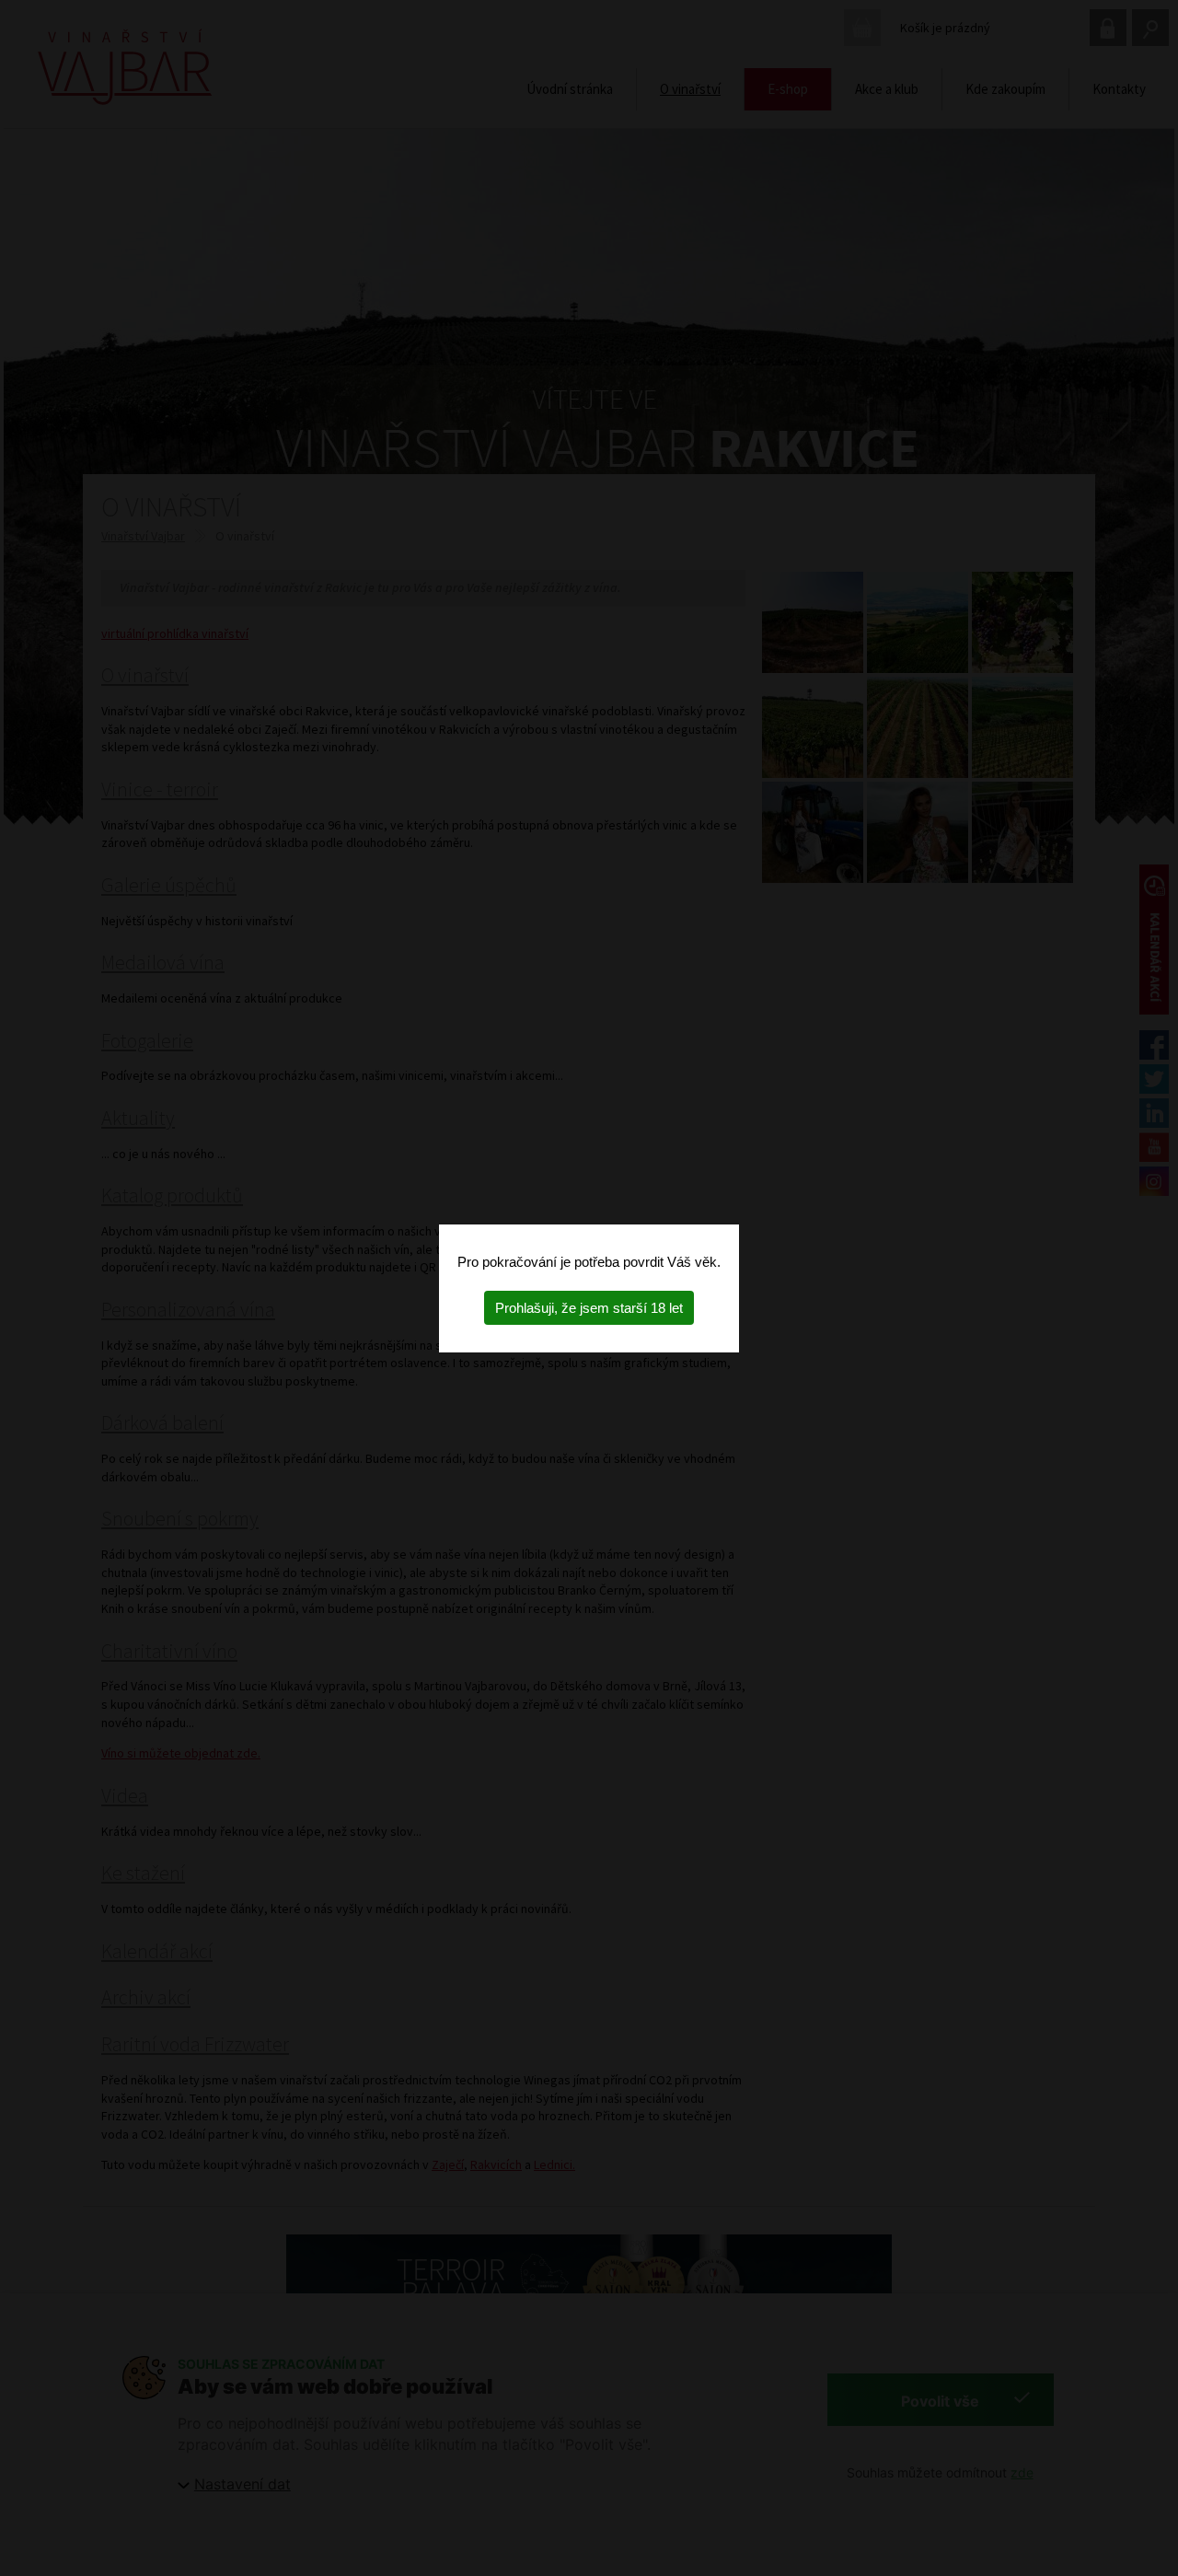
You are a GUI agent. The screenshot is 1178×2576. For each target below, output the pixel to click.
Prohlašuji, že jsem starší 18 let (589, 1308)
